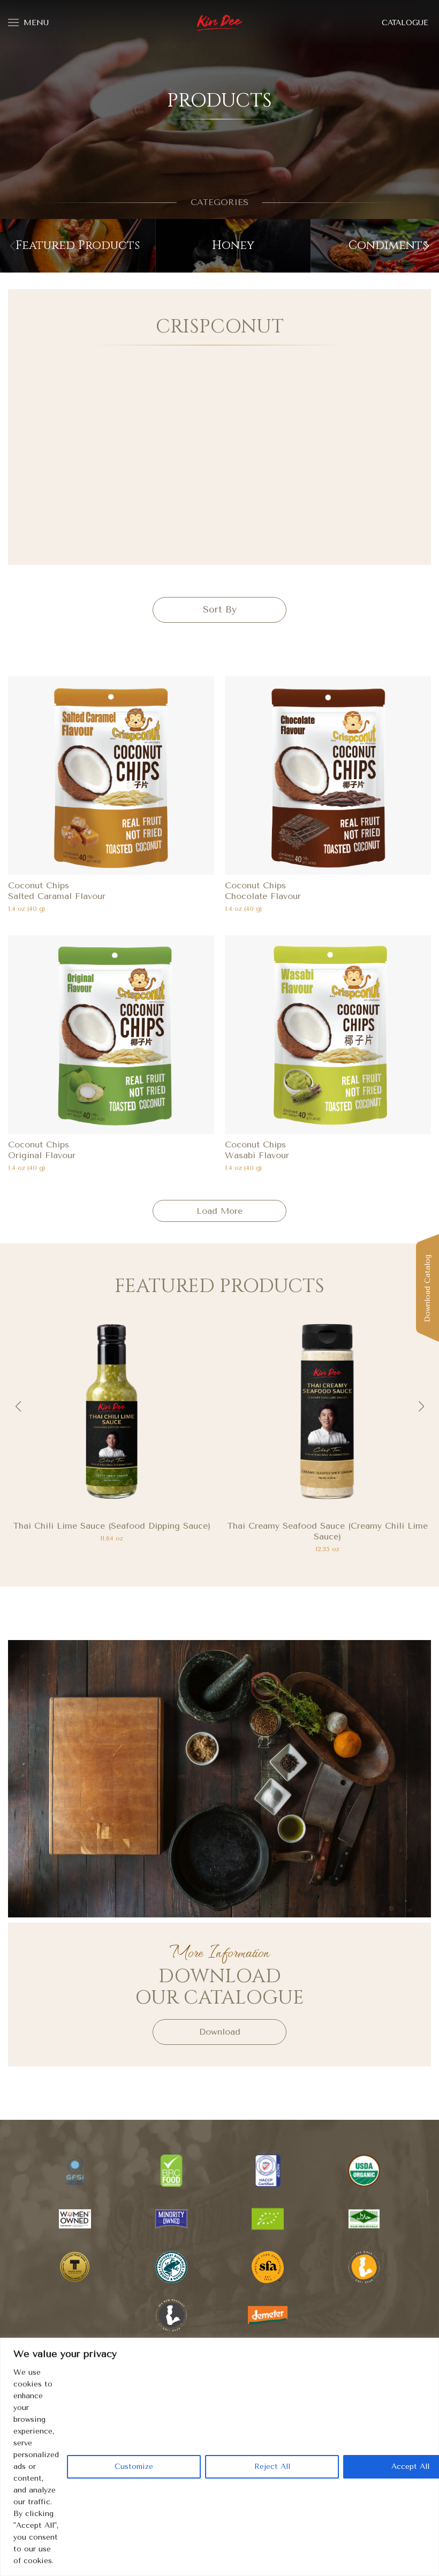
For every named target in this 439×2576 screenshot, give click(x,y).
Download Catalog (427, 1288)
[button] (426, 246)
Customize (134, 2467)
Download (220, 2032)
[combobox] (219, 610)
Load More (219, 1211)
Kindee (220, 23)
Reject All (272, 2467)
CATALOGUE (405, 23)
